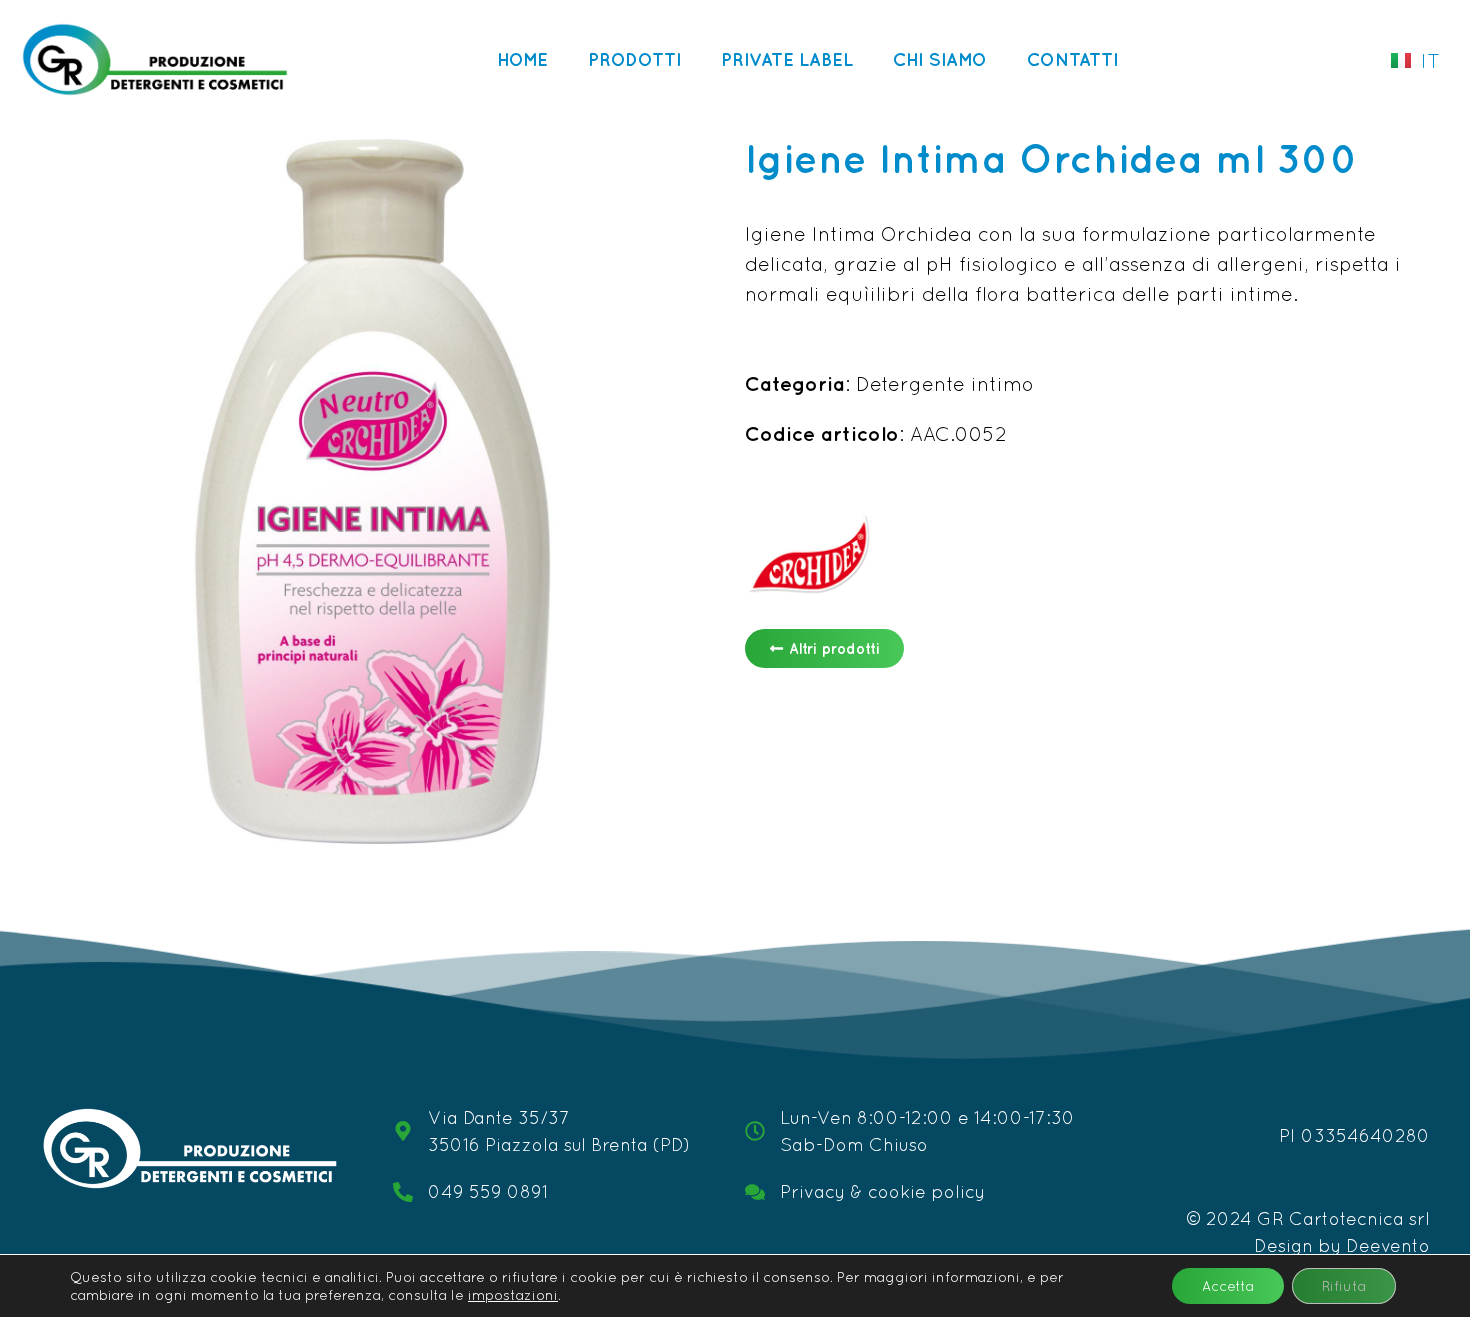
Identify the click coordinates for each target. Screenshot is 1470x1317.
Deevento (1388, 1245)
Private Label (787, 59)
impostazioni (513, 1295)
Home (522, 59)
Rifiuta (1344, 1286)
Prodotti (634, 59)
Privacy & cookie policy (882, 1191)
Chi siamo (940, 59)
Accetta (1228, 1286)
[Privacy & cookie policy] (755, 1192)
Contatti (1072, 59)
